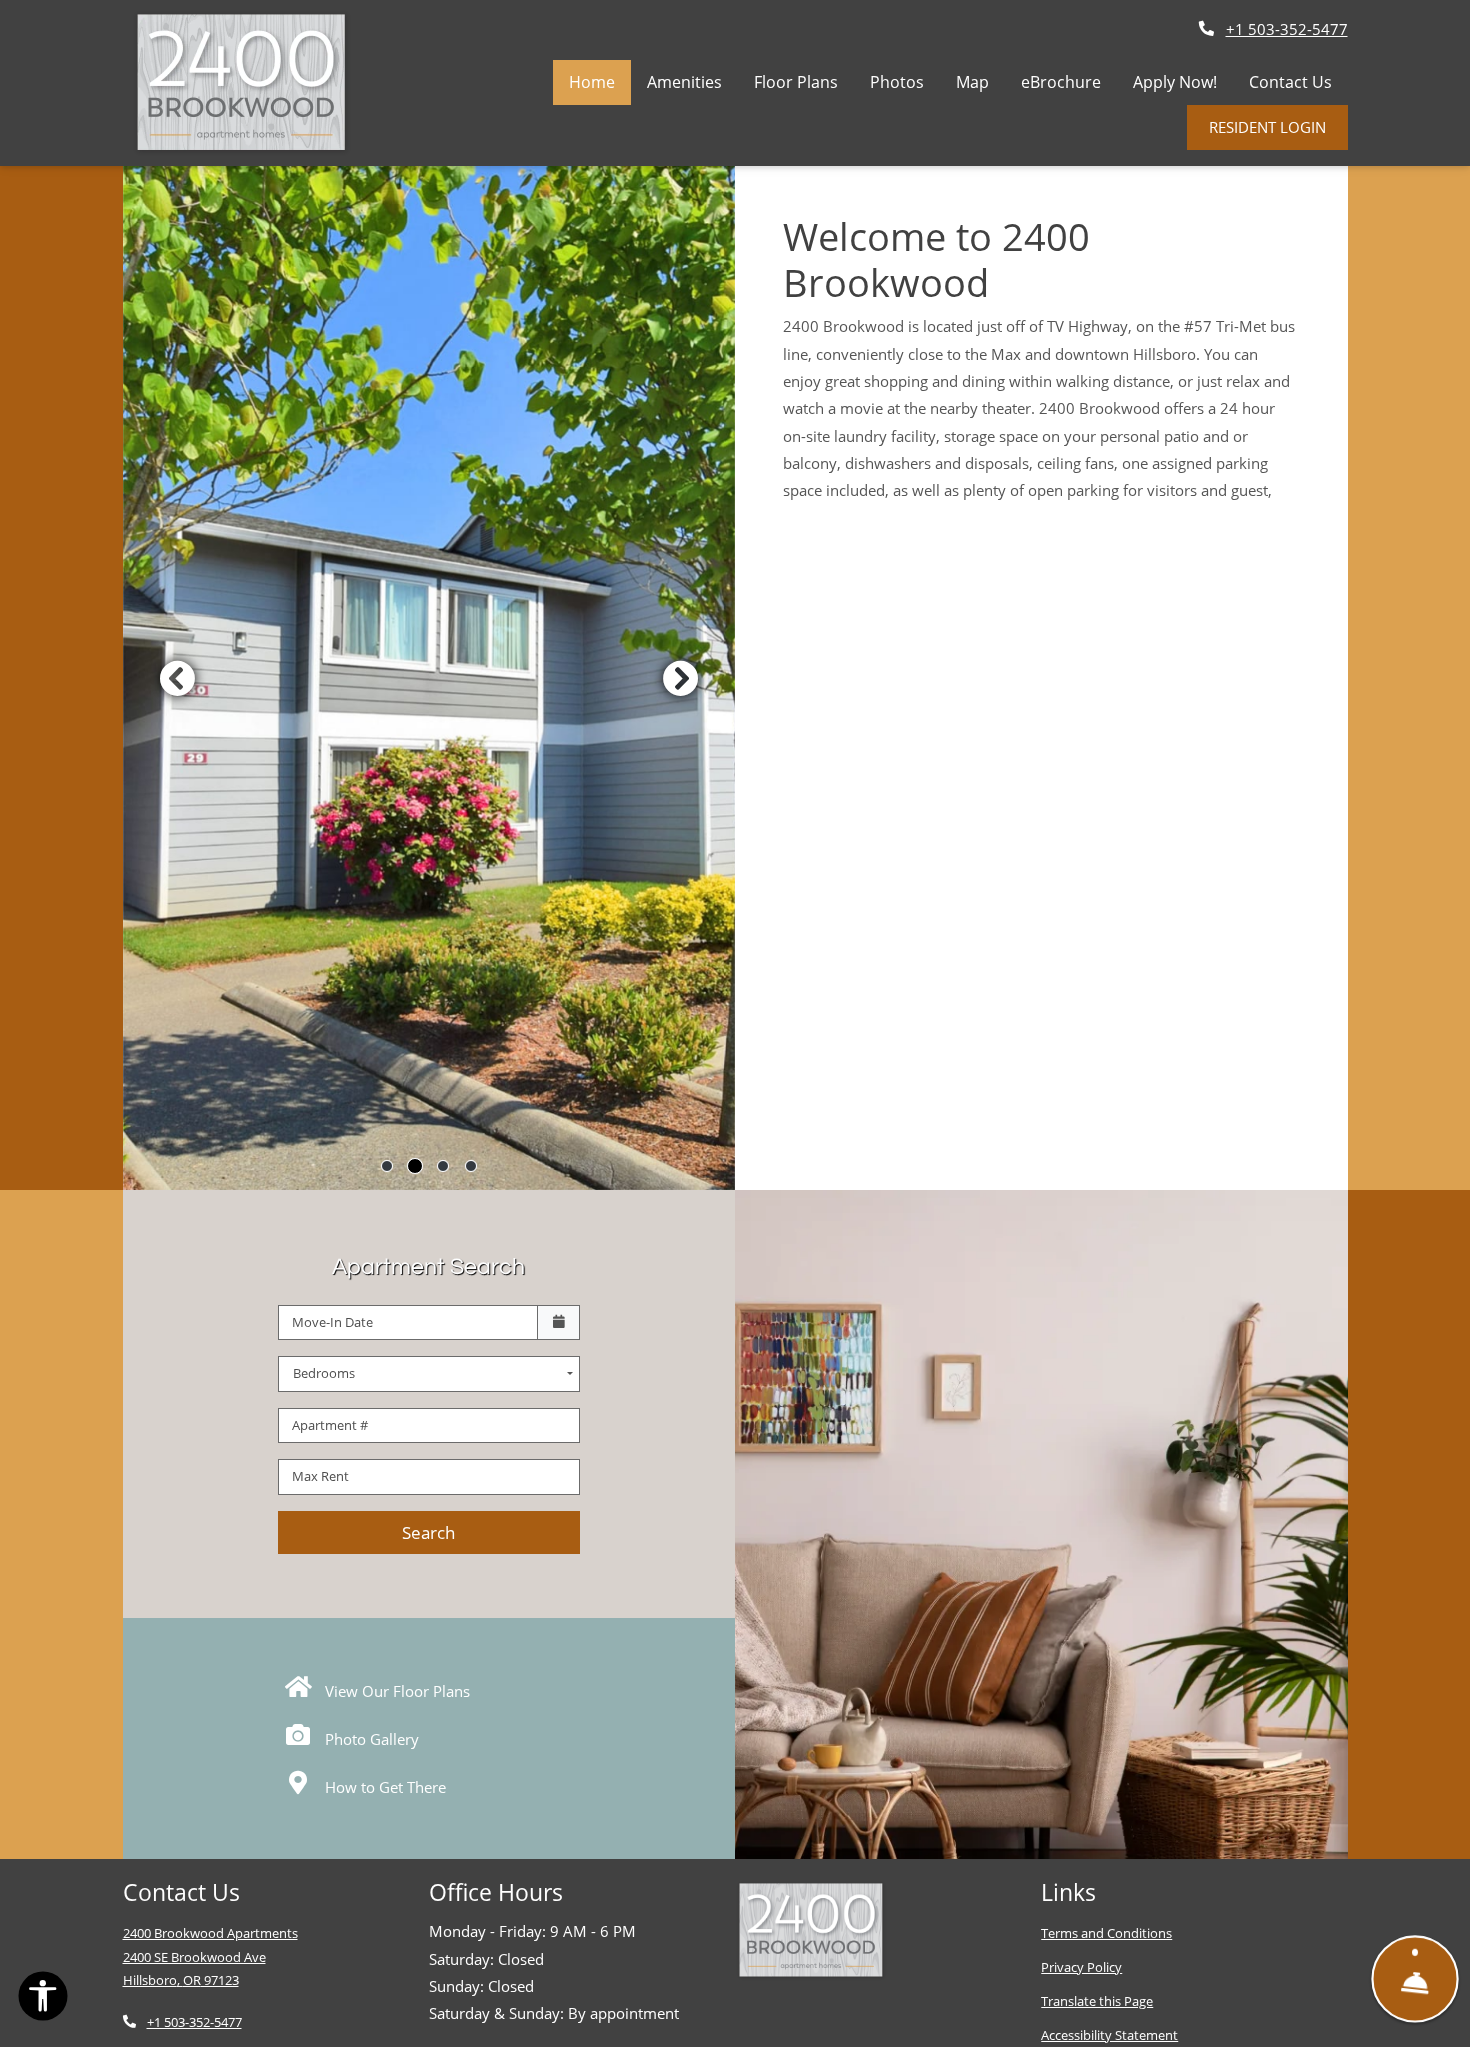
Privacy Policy (1081, 1966)
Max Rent (320, 1476)
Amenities (684, 82)
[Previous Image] (177, 678)
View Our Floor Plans (395, 1691)
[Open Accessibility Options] (43, 2000)
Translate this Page (1097, 2000)
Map (972, 82)
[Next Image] (681, 678)
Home (592, 82)
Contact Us (1290, 82)
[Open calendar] (558, 1323)
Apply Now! (1183, 81)
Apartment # (330, 1425)
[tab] (387, 1166)
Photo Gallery (370, 1739)
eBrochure (1061, 82)
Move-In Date (332, 1322)
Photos (897, 82)
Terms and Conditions (1106, 1932)
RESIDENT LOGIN (1267, 127)
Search (428, 1532)
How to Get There (383, 1787)
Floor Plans (796, 82)
